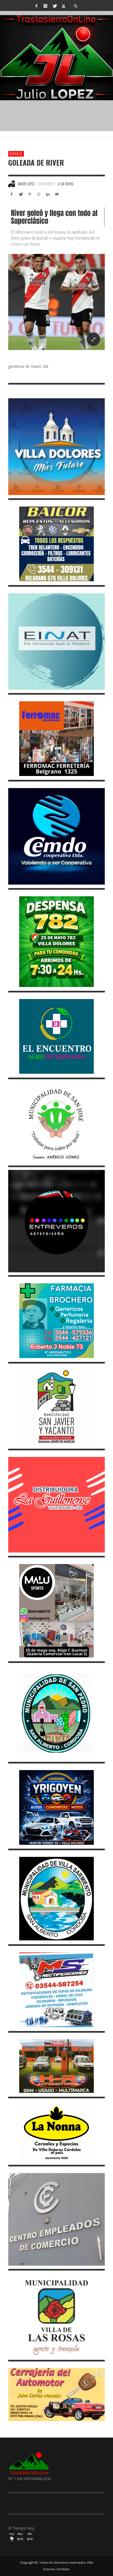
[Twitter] (54, 5)
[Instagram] (45, 5)
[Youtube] (63, 5)
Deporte (16, 154)
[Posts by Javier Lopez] (12, 184)
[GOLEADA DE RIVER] (56, 279)
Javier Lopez (26, 184)
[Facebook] (36, 5)
